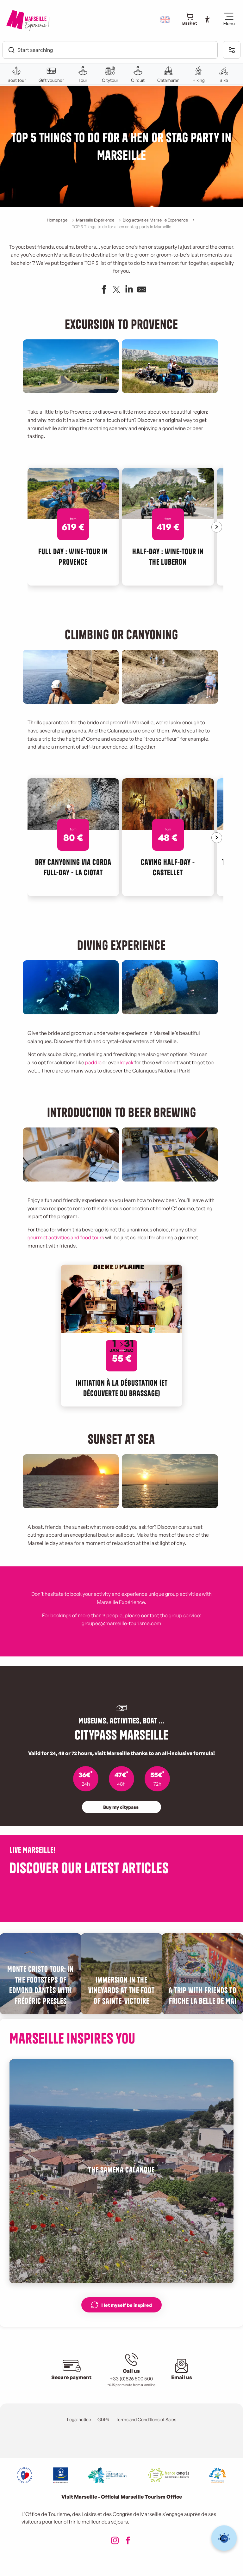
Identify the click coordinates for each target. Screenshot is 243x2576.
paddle (93, 1062)
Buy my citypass (121, 1807)
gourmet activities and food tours (66, 1237)
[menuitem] (28, 21)
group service (184, 1615)
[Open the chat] (224, 2538)
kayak (127, 1062)
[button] (166, 20)
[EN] (166, 20)
